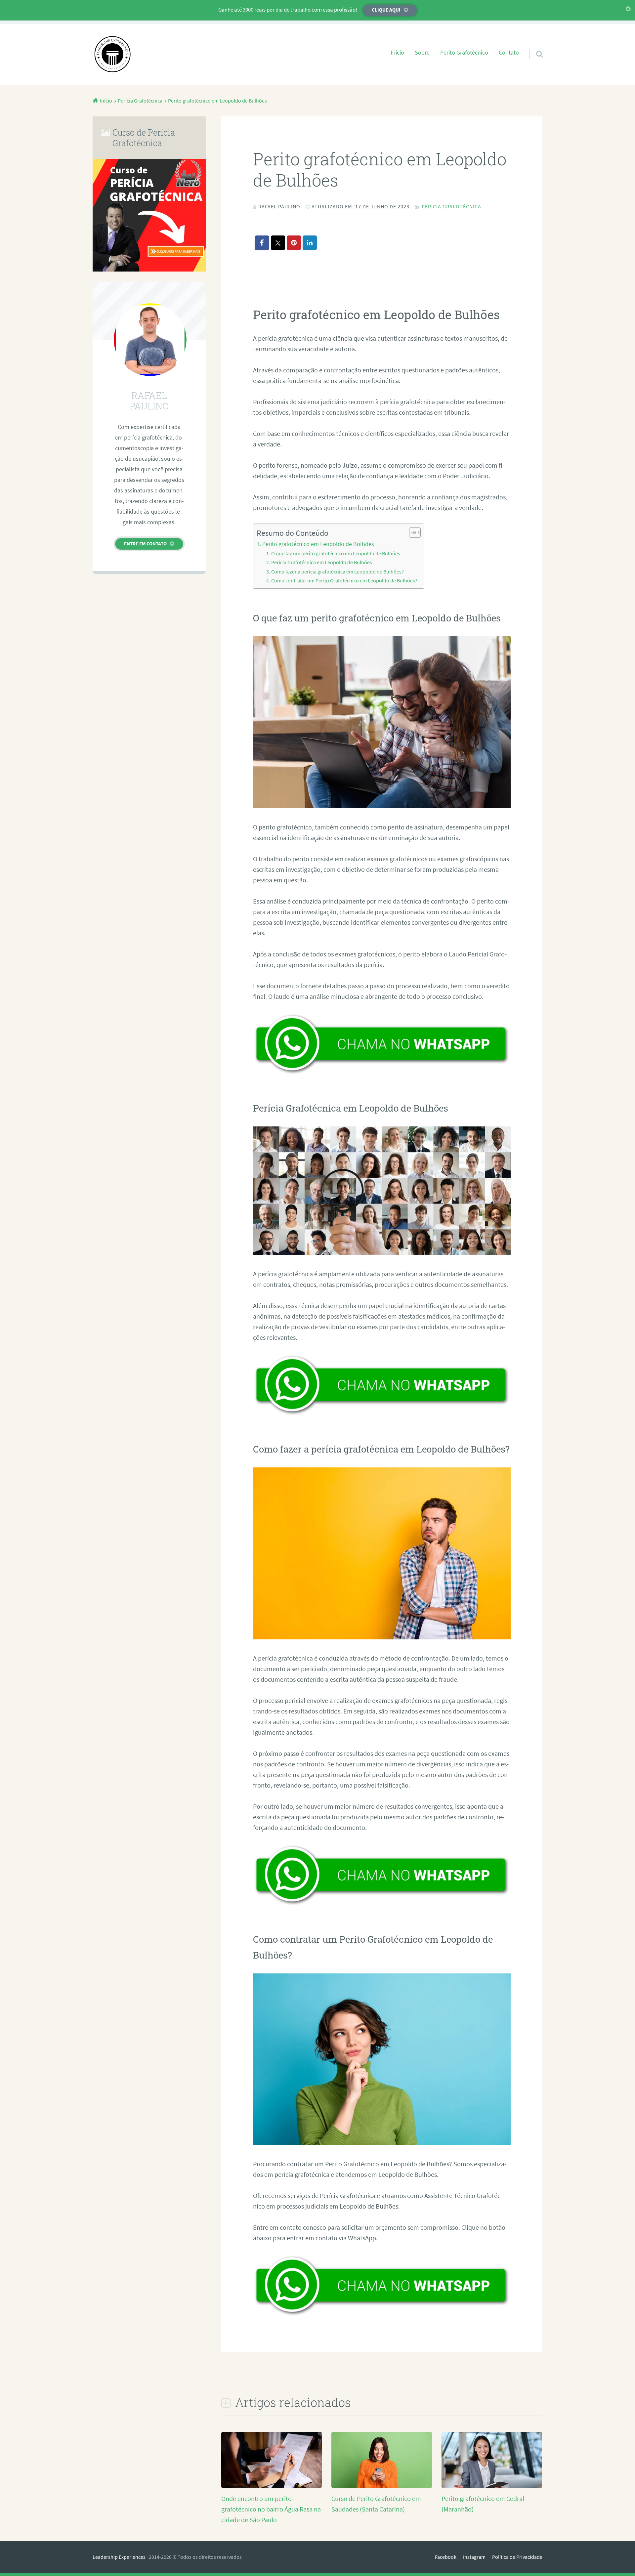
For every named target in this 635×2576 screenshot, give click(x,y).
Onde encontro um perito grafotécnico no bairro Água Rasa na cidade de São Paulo (271, 2509)
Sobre (422, 53)
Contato (509, 53)
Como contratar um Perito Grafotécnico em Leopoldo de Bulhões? (344, 580)
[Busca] (533, 46)
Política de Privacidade (517, 2557)
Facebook (446, 2557)
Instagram (474, 2557)
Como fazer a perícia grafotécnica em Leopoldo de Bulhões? (338, 571)
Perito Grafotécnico (464, 53)
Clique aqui (386, 10)
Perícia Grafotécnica (451, 206)
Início (397, 53)
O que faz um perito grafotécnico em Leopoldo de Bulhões (336, 553)
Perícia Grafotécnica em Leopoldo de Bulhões (322, 562)
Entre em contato (145, 544)
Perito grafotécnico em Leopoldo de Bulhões (318, 544)
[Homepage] (112, 54)
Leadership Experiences (119, 2557)
